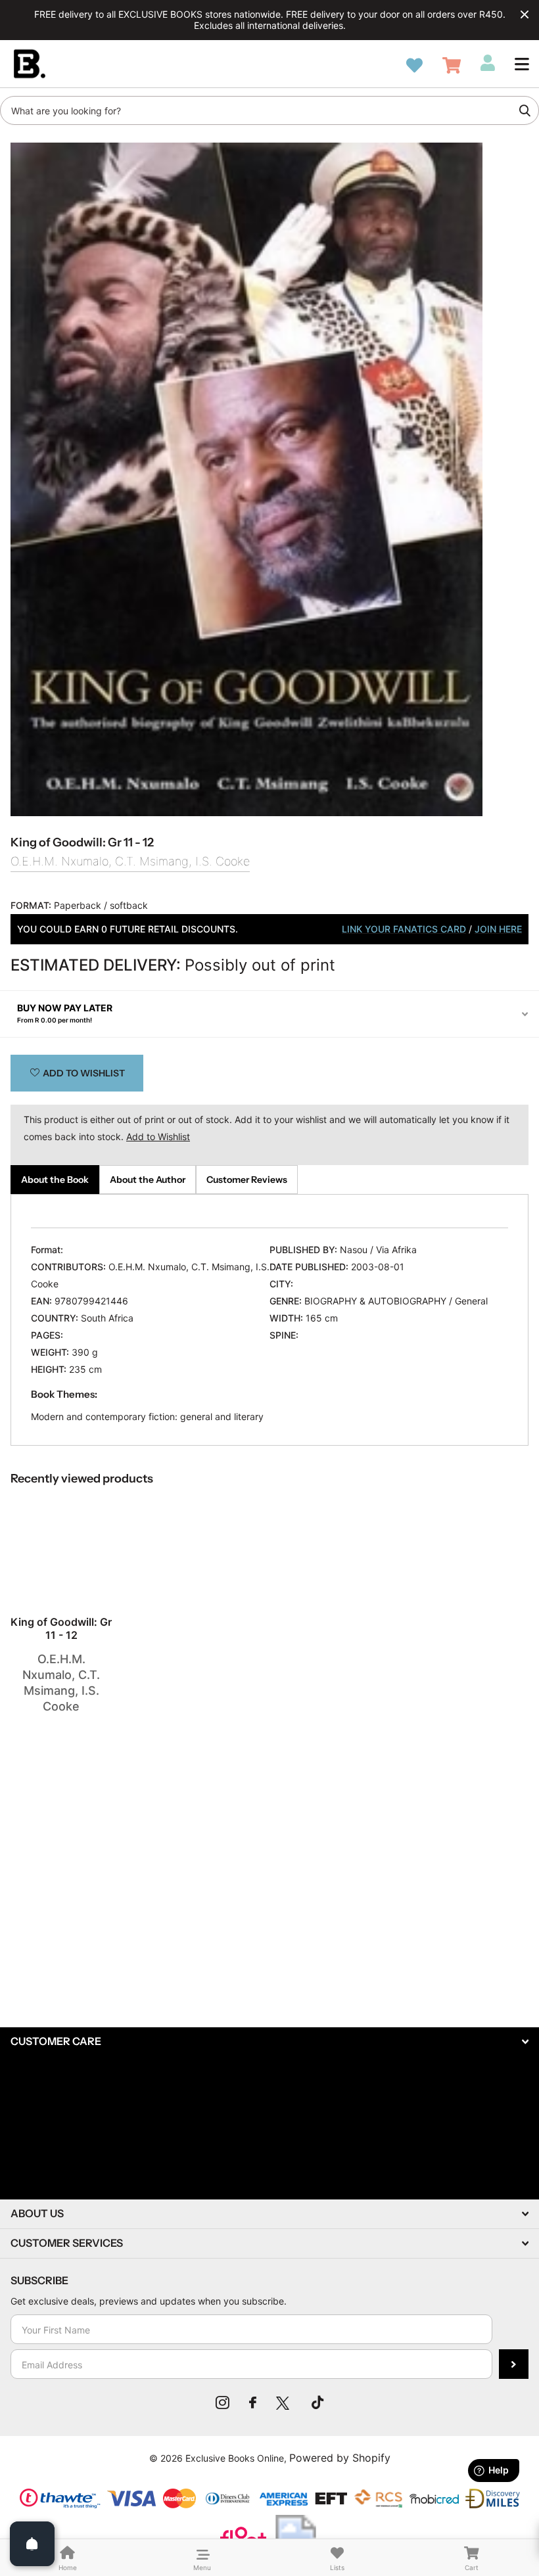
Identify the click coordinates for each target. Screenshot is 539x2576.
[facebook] (253, 2403)
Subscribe (514, 2364)
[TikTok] (317, 2403)
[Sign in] (488, 63)
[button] (522, 64)
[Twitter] (284, 2403)
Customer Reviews (247, 1180)
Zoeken (525, 110)
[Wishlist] (414, 65)
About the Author (148, 1180)
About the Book (55, 1180)
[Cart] (452, 65)
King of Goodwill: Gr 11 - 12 (61, 1628)
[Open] (32, 2544)
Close (525, 14)
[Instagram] (223, 2403)
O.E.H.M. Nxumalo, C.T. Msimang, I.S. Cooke (130, 861)
